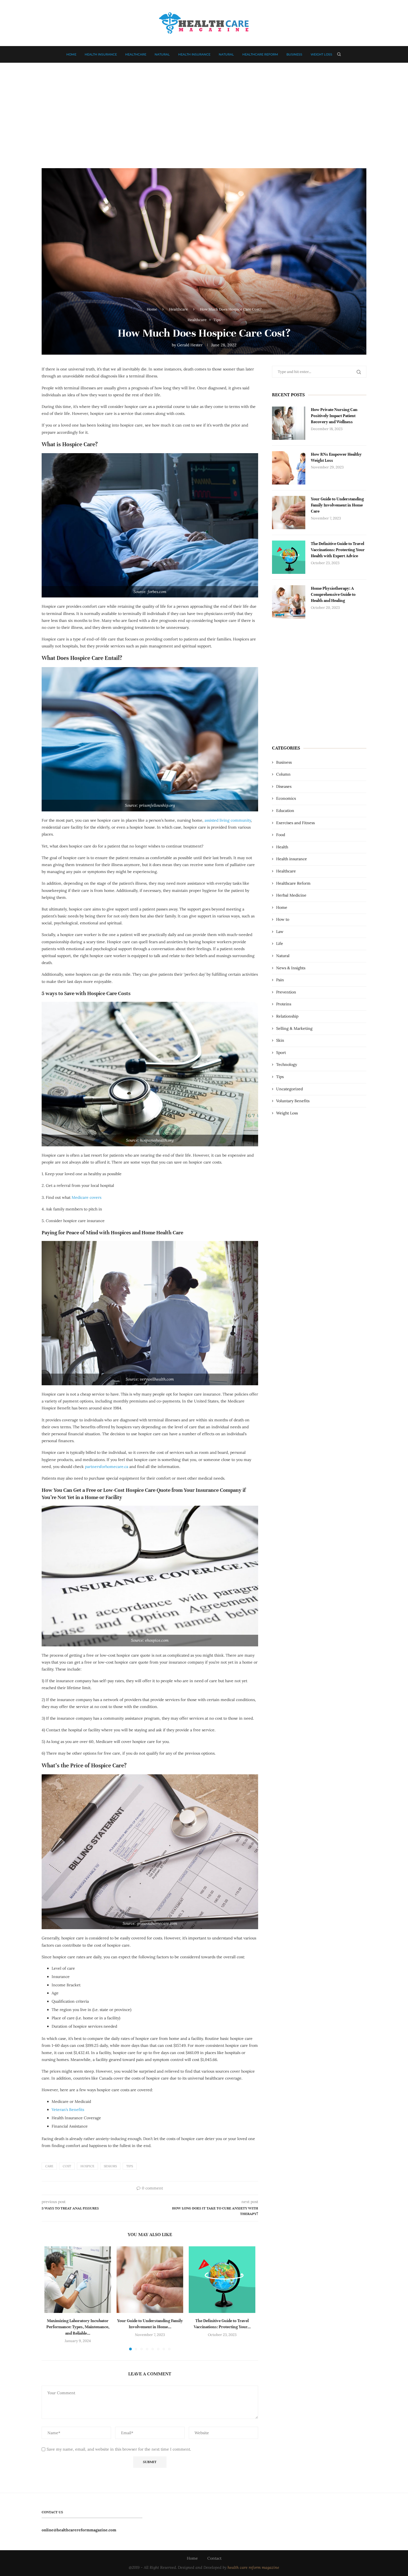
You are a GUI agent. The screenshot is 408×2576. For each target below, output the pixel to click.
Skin (280, 1040)
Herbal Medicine (291, 895)
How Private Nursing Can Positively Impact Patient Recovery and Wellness (334, 416)
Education (285, 811)
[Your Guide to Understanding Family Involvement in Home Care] (150, 2280)
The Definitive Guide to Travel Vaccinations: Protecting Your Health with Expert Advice (338, 550)
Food (281, 835)
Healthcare (136, 54)
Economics (286, 798)
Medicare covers (86, 1197)
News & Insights (291, 968)
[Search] (339, 54)
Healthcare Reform (260, 54)
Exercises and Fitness (295, 823)
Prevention (286, 992)
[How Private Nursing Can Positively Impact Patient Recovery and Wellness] (289, 423)
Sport (281, 1053)
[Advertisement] (204, 113)
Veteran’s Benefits (68, 2110)
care (49, 2166)
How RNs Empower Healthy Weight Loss (336, 457)
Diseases (284, 786)
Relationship (287, 1016)
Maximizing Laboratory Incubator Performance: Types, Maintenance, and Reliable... (78, 2327)
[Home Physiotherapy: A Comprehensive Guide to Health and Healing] (289, 602)
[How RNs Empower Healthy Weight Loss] (289, 468)
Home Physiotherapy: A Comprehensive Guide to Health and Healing (333, 595)
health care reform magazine (253, 2567)
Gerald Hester (190, 345)
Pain (280, 980)
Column (283, 774)
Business (294, 54)
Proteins (284, 1004)
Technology (287, 1064)
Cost (67, 2166)
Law (280, 932)
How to (283, 919)
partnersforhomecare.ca (107, 1467)
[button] (52, 2298)
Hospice (87, 2166)
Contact (214, 2558)
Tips (130, 2166)
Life (280, 943)
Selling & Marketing (294, 1028)
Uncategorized (289, 1089)
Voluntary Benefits (293, 1101)
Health (282, 847)
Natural (162, 54)
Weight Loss (321, 54)
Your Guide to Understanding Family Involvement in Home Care (337, 505)
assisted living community (228, 820)
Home (71, 54)
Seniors (110, 2166)
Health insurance (101, 54)
